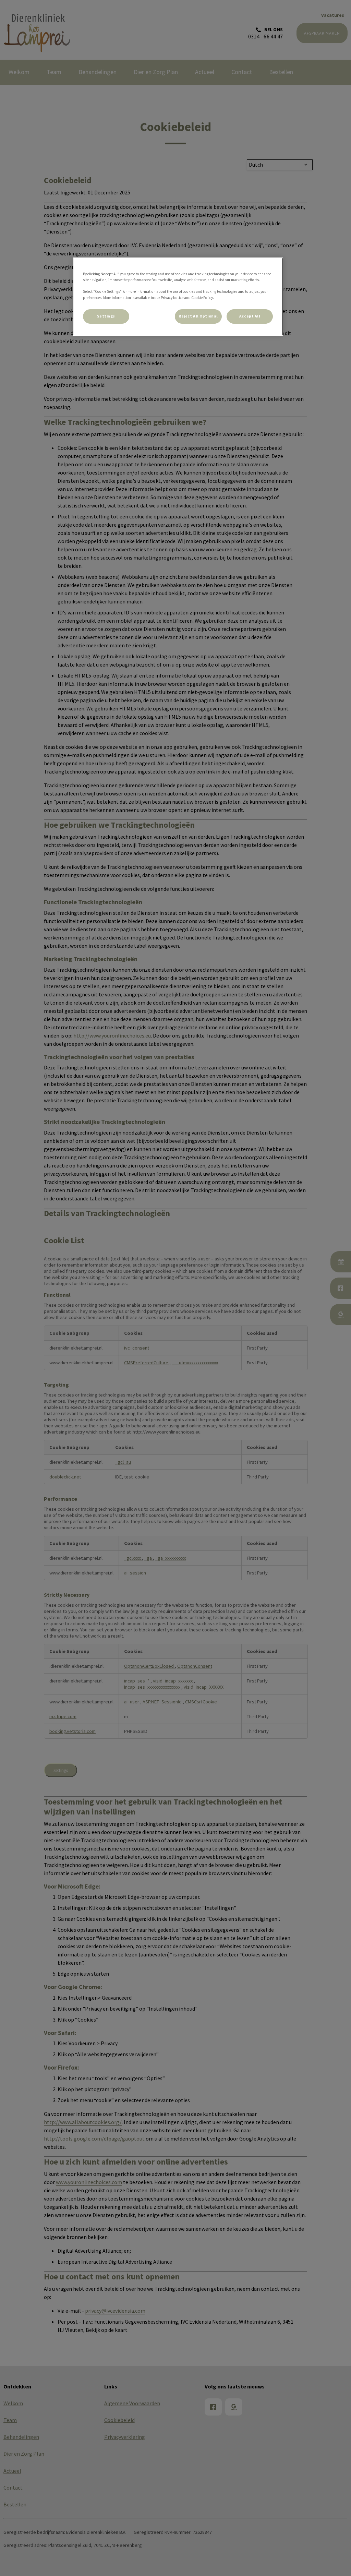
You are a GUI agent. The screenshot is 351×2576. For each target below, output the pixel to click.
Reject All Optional (198, 316)
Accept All (250, 316)
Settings (106, 316)
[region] (178, 296)
